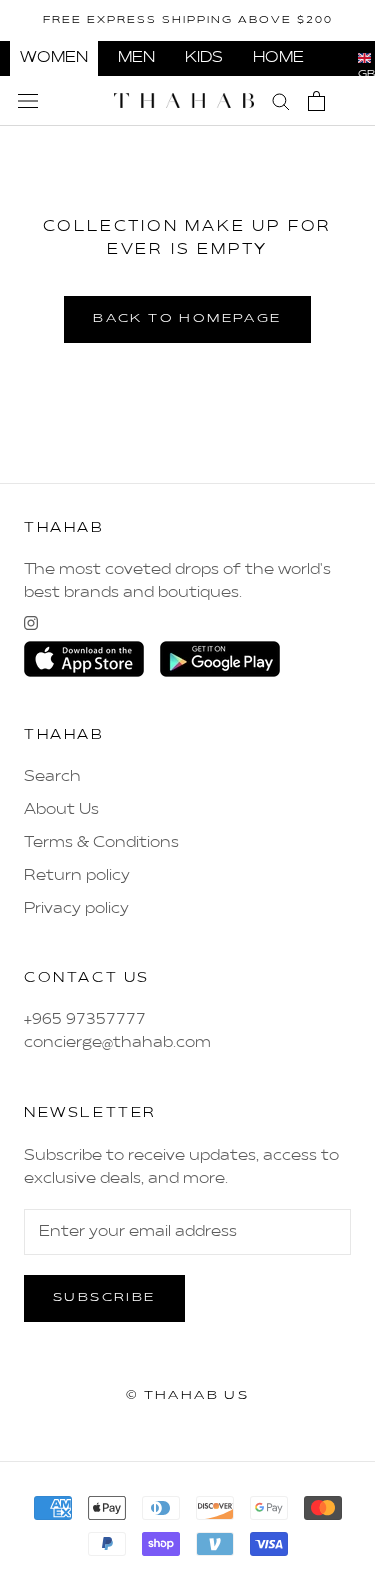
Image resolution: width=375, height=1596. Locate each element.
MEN (136, 58)
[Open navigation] (28, 101)
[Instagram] (31, 623)
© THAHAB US (187, 1396)
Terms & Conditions (101, 843)
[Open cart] (316, 101)
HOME (278, 58)
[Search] (281, 100)
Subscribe (104, 1298)
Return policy (77, 876)
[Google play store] (220, 659)
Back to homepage (187, 319)
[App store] (84, 659)
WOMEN (54, 58)
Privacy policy (76, 909)
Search (52, 777)
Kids (204, 58)
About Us (61, 810)
